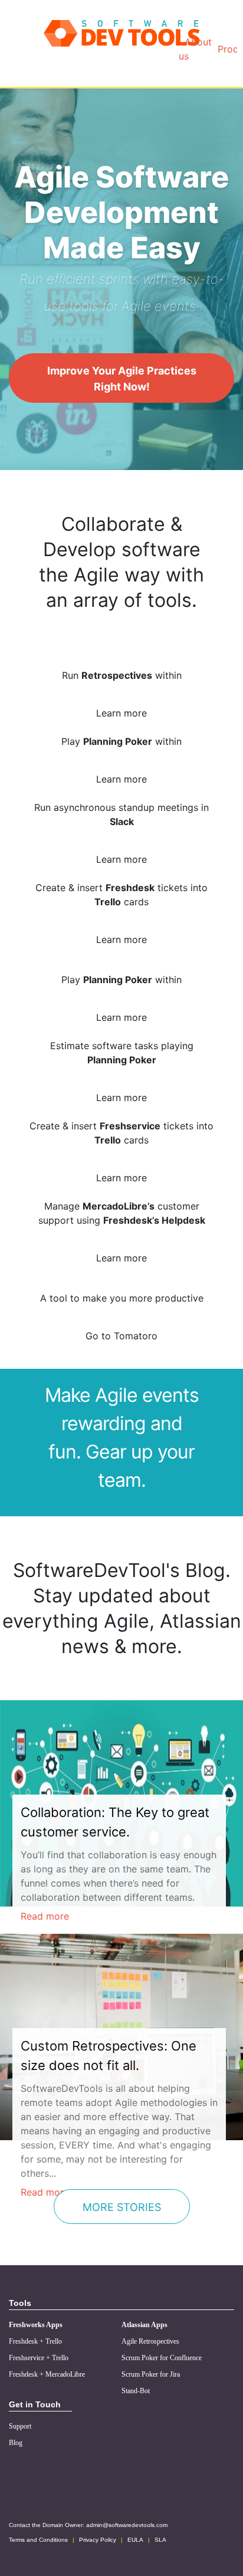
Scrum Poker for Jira (151, 2374)
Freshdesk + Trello (35, 2341)
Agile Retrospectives (150, 2341)
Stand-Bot (136, 2391)
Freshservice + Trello (39, 2358)
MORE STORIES (122, 2207)
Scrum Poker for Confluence (162, 2358)
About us (195, 49)
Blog (16, 2443)
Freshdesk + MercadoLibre (47, 2374)
